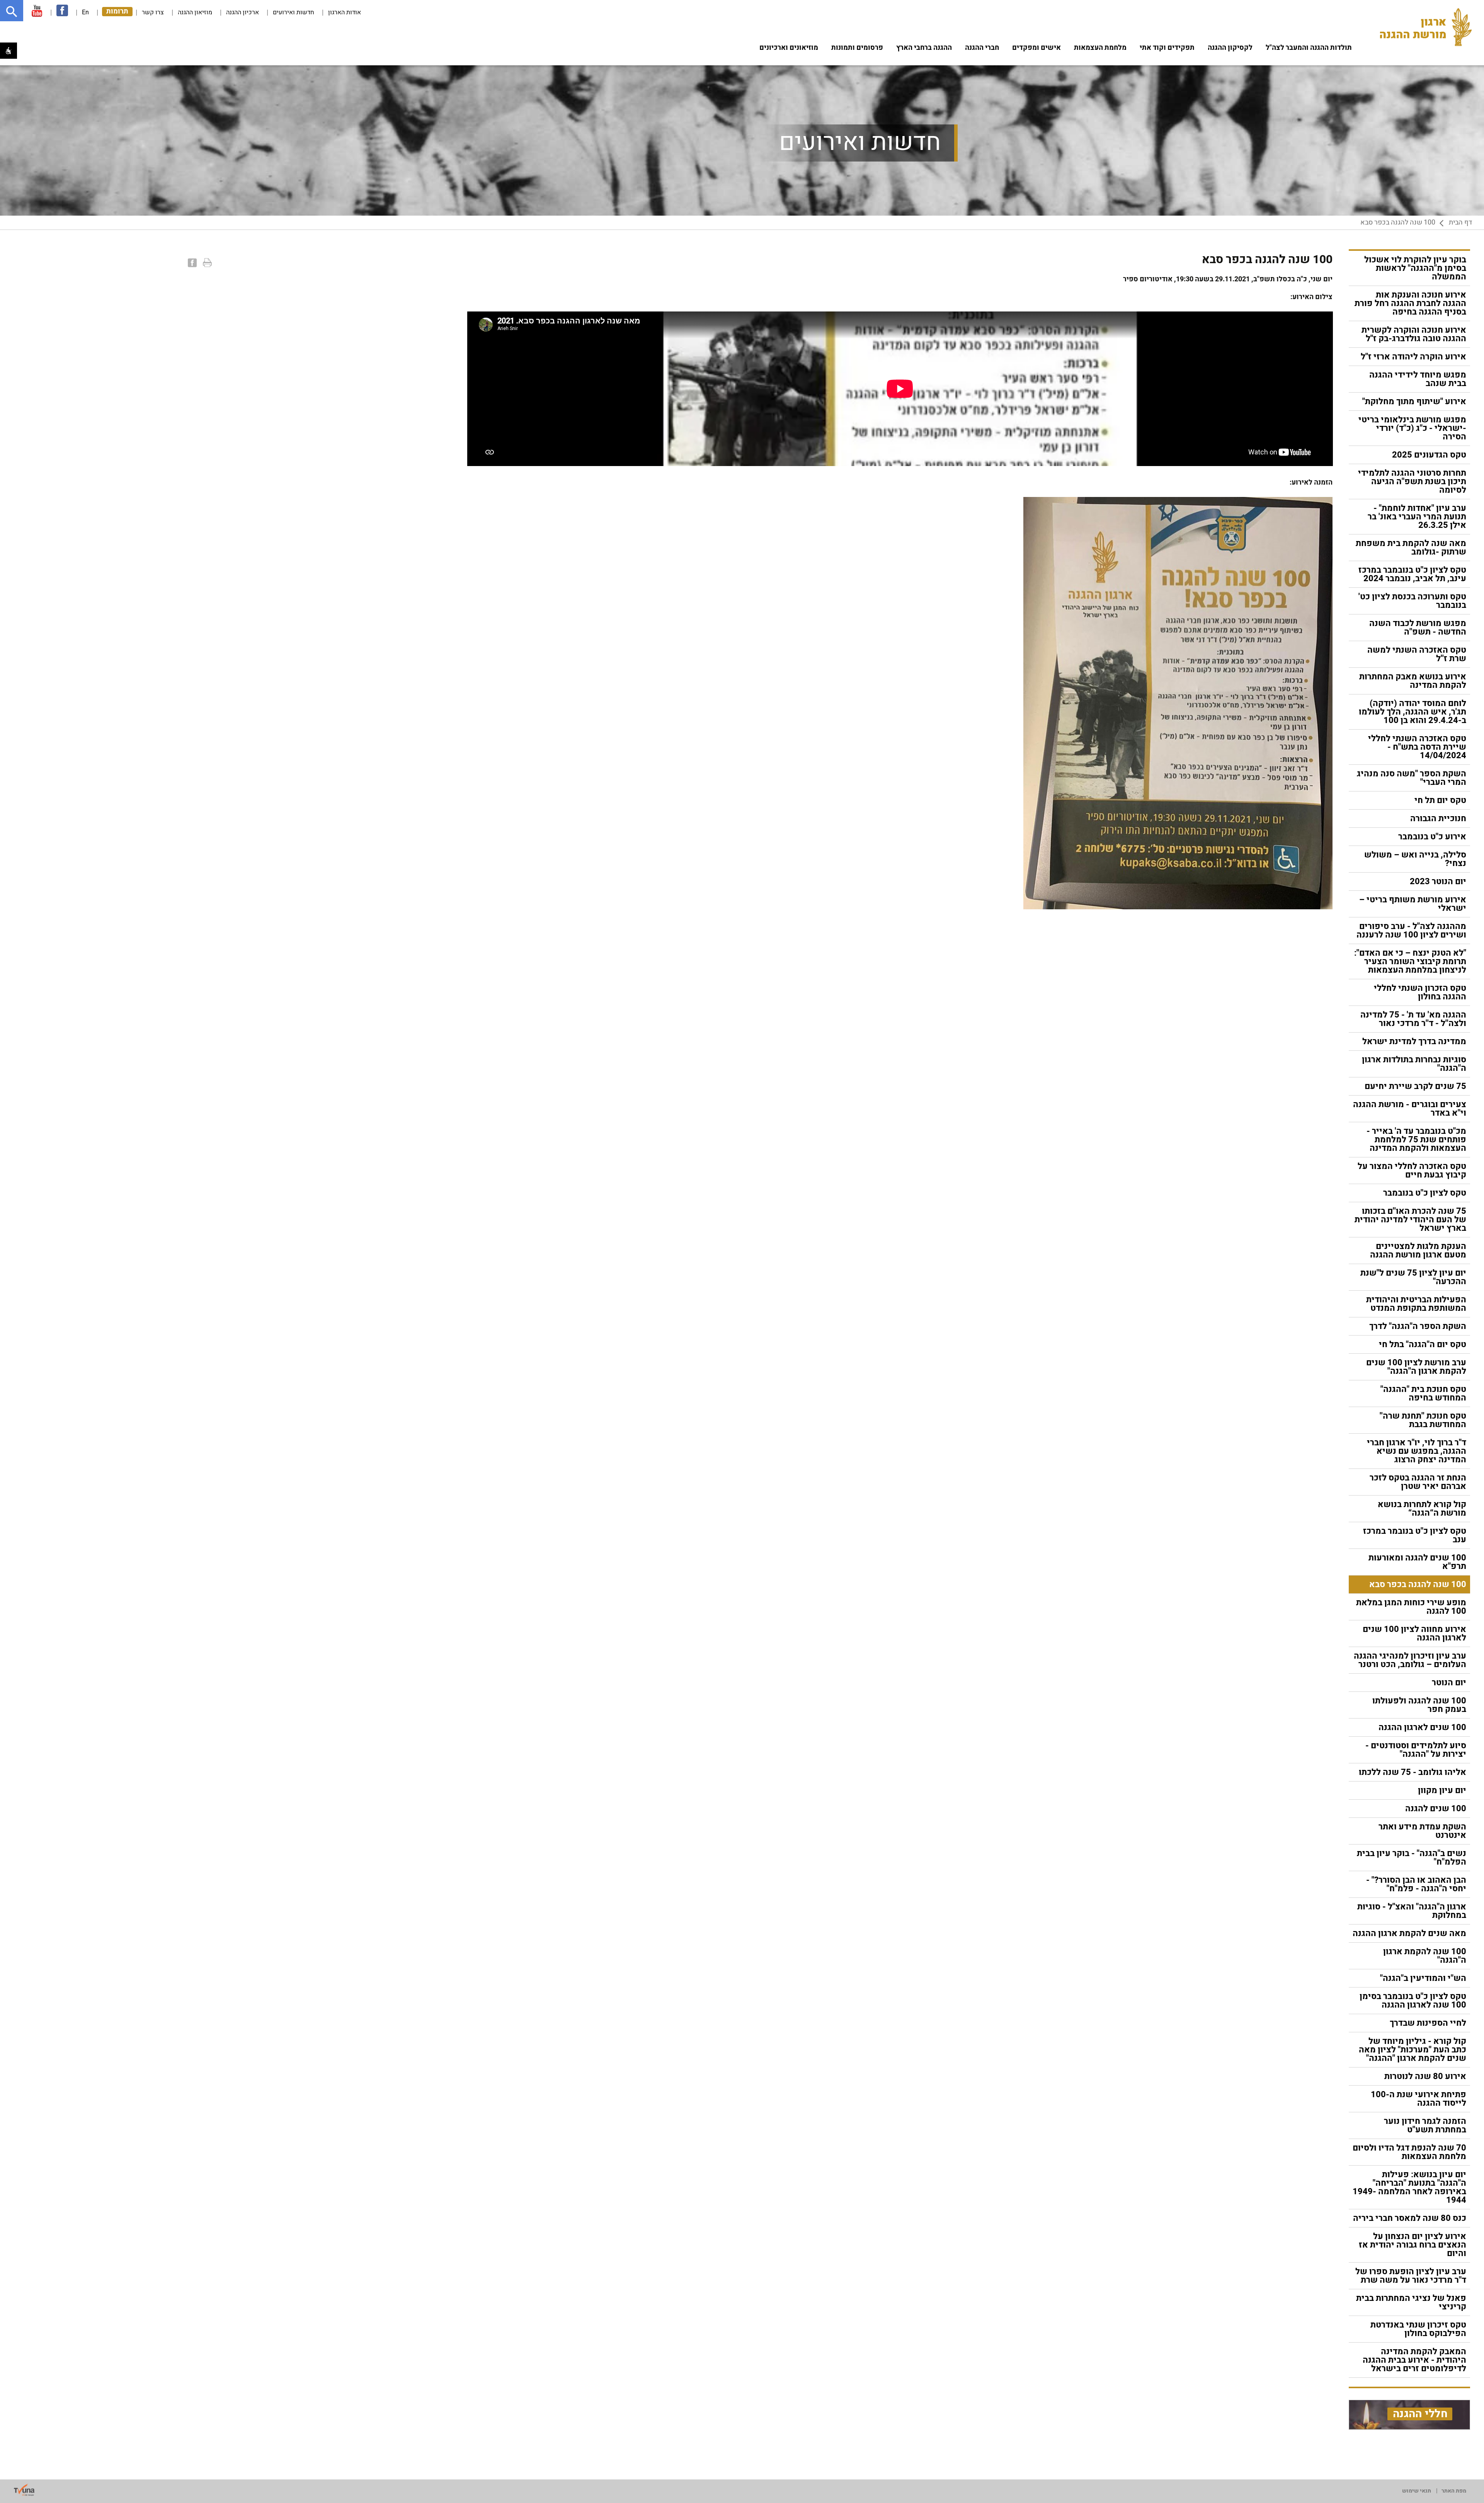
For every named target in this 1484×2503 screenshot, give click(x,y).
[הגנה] (1428, 27)
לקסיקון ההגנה (1230, 48)
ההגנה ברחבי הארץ (924, 48)
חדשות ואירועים (294, 12)
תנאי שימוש (1417, 2491)
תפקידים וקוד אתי (1167, 48)
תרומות (117, 12)
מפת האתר (1454, 2491)
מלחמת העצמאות (1100, 48)
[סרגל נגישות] (9, 51)
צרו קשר (153, 12)
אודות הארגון (345, 12)
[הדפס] (206, 263)
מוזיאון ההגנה (195, 12)
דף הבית (1460, 223)
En (85, 12)
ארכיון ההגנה (243, 12)
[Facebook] (191, 263)
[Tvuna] (24, 2490)
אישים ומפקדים (1036, 48)
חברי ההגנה (982, 48)
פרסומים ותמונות (857, 48)
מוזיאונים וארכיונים (789, 48)
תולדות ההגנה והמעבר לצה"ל (1309, 48)
